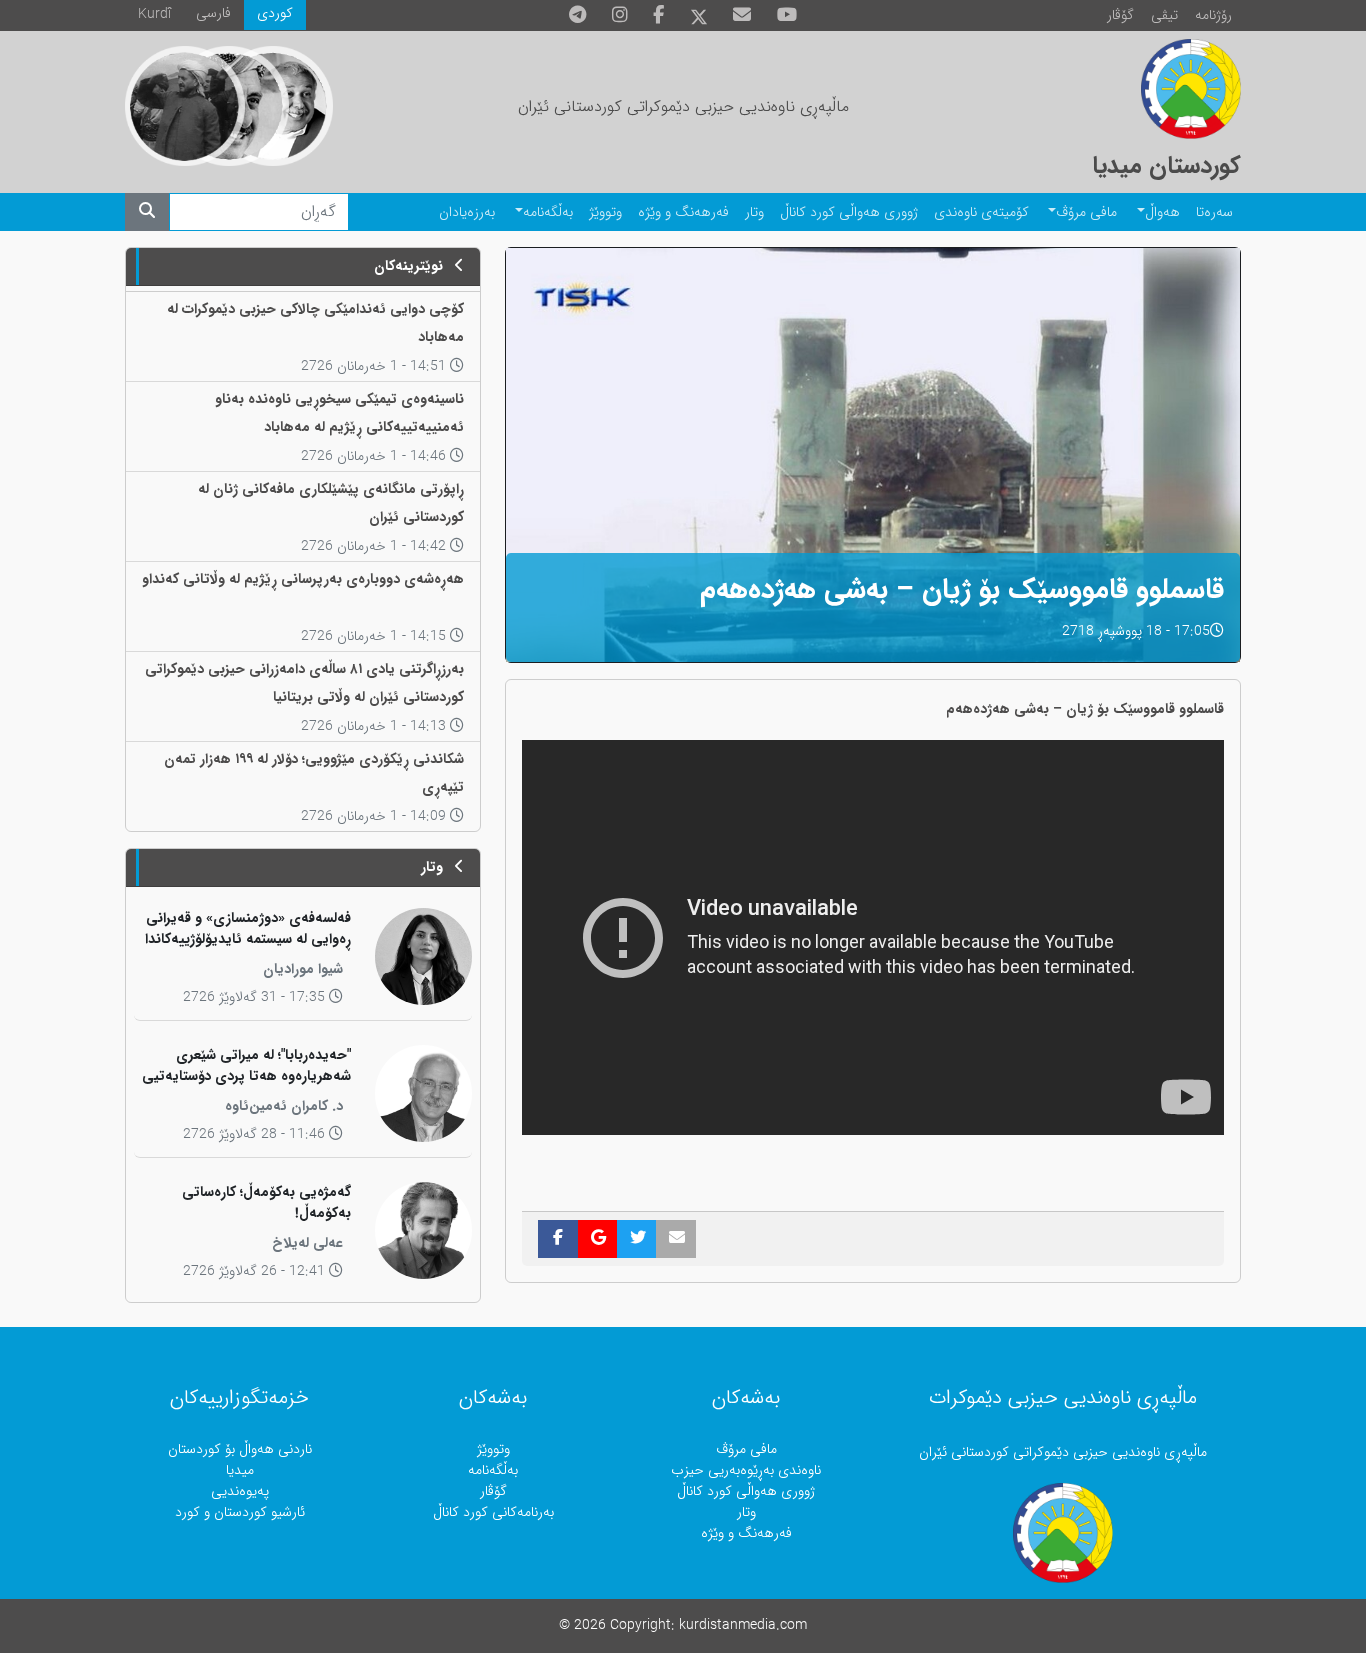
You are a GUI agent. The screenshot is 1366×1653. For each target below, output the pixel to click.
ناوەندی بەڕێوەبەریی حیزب (746, 1470)
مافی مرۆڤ (1086, 212)
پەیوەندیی (240, 1491)
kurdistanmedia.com (743, 1625)
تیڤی (1164, 15)
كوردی (275, 13)
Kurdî (154, 14)
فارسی (213, 13)
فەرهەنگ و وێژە (683, 212)
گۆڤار (1120, 15)
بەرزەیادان (467, 212)
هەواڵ (1162, 212)
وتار (754, 212)
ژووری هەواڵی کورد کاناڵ (849, 212)
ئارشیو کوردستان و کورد (240, 1512)
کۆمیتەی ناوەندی (981, 212)
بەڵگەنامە (548, 212)
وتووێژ (605, 212)
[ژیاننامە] (185, 106)
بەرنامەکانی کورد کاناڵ (493, 1512)
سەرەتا (1214, 212)
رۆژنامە (1213, 15)
